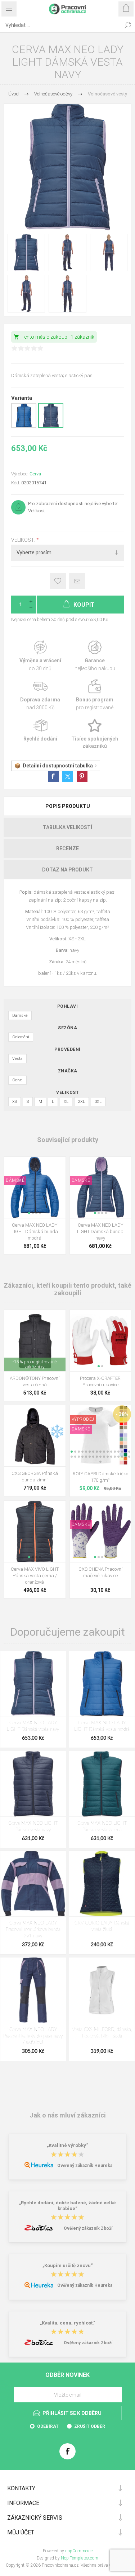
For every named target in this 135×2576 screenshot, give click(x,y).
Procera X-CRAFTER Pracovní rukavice (100, 1381)
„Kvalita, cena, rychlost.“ (68, 2323)
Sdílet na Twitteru (68, 776)
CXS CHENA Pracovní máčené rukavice (100, 1572)
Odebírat (48, 2426)
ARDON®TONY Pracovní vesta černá (35, 1381)
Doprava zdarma (40, 695)
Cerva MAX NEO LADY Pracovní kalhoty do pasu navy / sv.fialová (33, 2036)
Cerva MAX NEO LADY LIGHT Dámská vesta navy (33, 1726)
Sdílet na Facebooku (53, 776)
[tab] (67, 806)
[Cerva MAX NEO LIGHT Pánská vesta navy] (33, 1784)
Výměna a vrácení (40, 656)
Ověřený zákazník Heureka (85, 2166)
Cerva (35, 474)
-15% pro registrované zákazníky (35, 1364)
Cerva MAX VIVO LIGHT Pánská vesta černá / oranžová (35, 1576)
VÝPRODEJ (83, 1419)
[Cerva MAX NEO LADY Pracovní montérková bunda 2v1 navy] (33, 1884)
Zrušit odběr (90, 2426)
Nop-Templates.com (80, 2558)
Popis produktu (68, 806)
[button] (29, 1213)
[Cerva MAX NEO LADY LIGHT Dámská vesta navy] (33, 1684)
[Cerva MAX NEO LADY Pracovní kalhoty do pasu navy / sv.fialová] (33, 1990)
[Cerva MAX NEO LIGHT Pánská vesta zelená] (102, 1784)
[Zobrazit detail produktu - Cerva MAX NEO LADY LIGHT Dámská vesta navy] (51, 427)
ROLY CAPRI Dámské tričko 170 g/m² (100, 1477)
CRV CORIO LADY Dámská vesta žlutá (102, 1926)
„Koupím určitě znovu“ (68, 2265)
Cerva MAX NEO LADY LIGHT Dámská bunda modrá (35, 1231)
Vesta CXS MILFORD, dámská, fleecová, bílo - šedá (102, 2033)
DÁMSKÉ (15, 1180)
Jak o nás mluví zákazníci (68, 2115)
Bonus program (95, 695)
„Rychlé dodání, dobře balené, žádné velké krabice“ (67, 2206)
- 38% (122, 1414)
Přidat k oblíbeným (58, 581)
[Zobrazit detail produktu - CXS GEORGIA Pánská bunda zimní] (35, 1436)
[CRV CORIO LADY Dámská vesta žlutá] (102, 1884)
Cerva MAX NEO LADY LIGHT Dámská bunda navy (100, 1231)
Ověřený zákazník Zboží (88, 2228)
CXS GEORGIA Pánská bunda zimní (35, 1477)
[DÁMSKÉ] (15, 1161)
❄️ (57, 1432)
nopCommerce (79, 2551)
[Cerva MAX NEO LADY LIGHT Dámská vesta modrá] (102, 1684)
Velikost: (24, 540)
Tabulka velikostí (67, 827)
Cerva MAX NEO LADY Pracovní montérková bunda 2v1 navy (33, 1930)
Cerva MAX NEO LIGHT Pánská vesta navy (33, 1827)
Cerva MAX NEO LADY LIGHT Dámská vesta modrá (102, 1726)
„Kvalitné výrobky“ (67, 2146)
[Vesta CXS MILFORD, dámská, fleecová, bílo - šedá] (102, 1990)
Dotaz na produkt (67, 870)
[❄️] (57, 1410)
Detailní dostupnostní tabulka (58, 766)
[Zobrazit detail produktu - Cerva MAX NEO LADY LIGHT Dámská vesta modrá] (24, 427)
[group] (35, 1187)
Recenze (67, 849)
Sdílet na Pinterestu (82, 776)
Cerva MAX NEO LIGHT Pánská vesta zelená (102, 1827)
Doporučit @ (77, 581)
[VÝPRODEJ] (83, 1410)
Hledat (128, 25)
